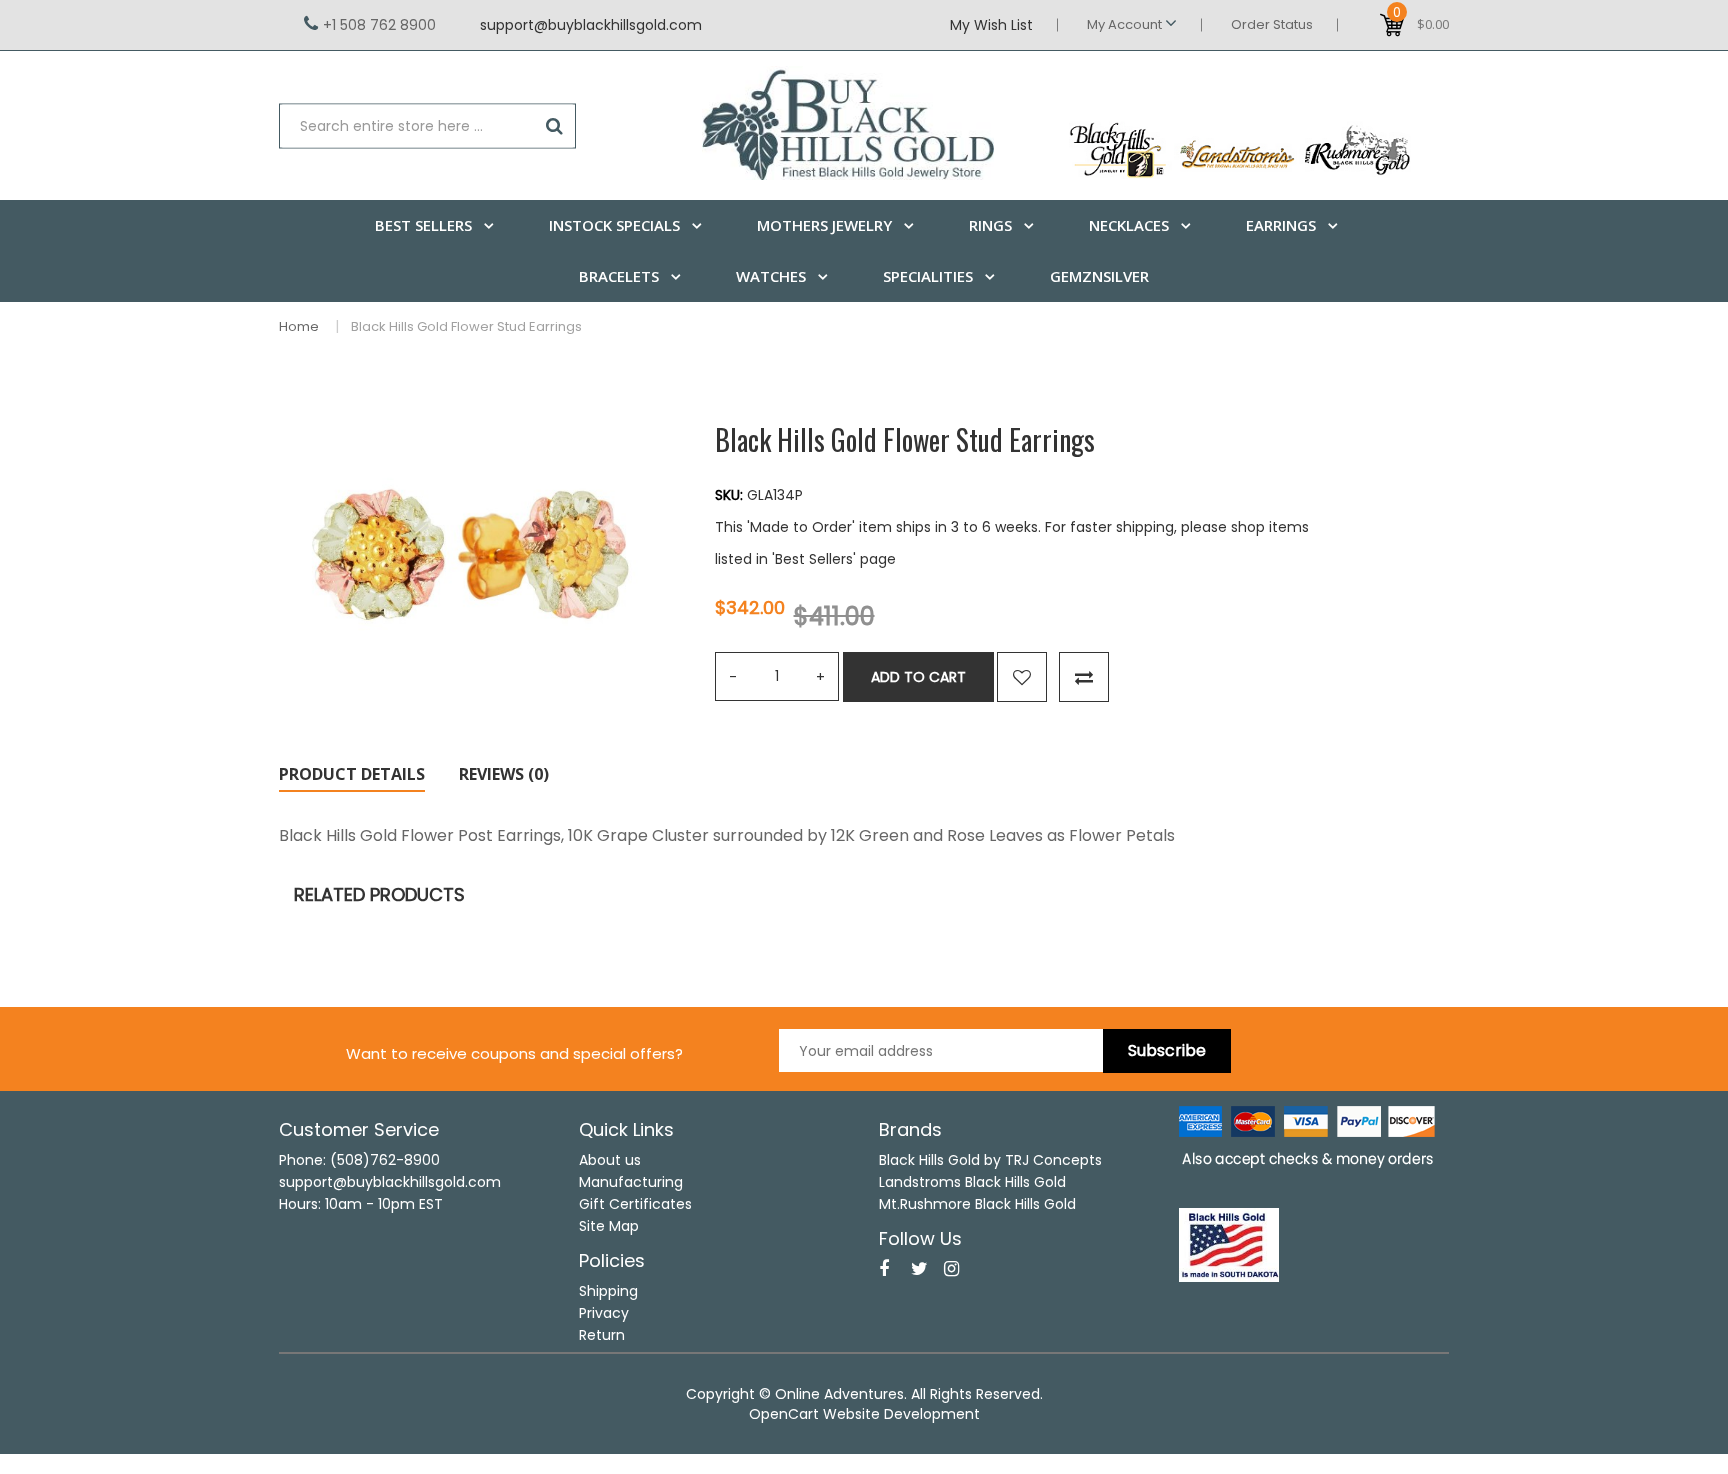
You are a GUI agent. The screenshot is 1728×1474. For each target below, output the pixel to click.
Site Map (609, 1226)
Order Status (1272, 24)
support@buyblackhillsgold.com (591, 25)
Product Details (352, 774)
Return (602, 1335)
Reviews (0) (504, 774)
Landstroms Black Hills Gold (972, 1182)
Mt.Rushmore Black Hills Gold (977, 1204)
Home (299, 326)
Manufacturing (631, 1182)
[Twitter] (919, 1269)
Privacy (604, 1313)
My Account (1126, 24)
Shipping (608, 1291)
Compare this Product (1084, 677)
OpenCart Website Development (864, 1414)
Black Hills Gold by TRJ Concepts (990, 1160)
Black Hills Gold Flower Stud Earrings (466, 326)
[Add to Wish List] (1022, 677)
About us (610, 1160)
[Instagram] (951, 1269)
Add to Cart (918, 677)
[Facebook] (884, 1269)
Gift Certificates (635, 1204)
